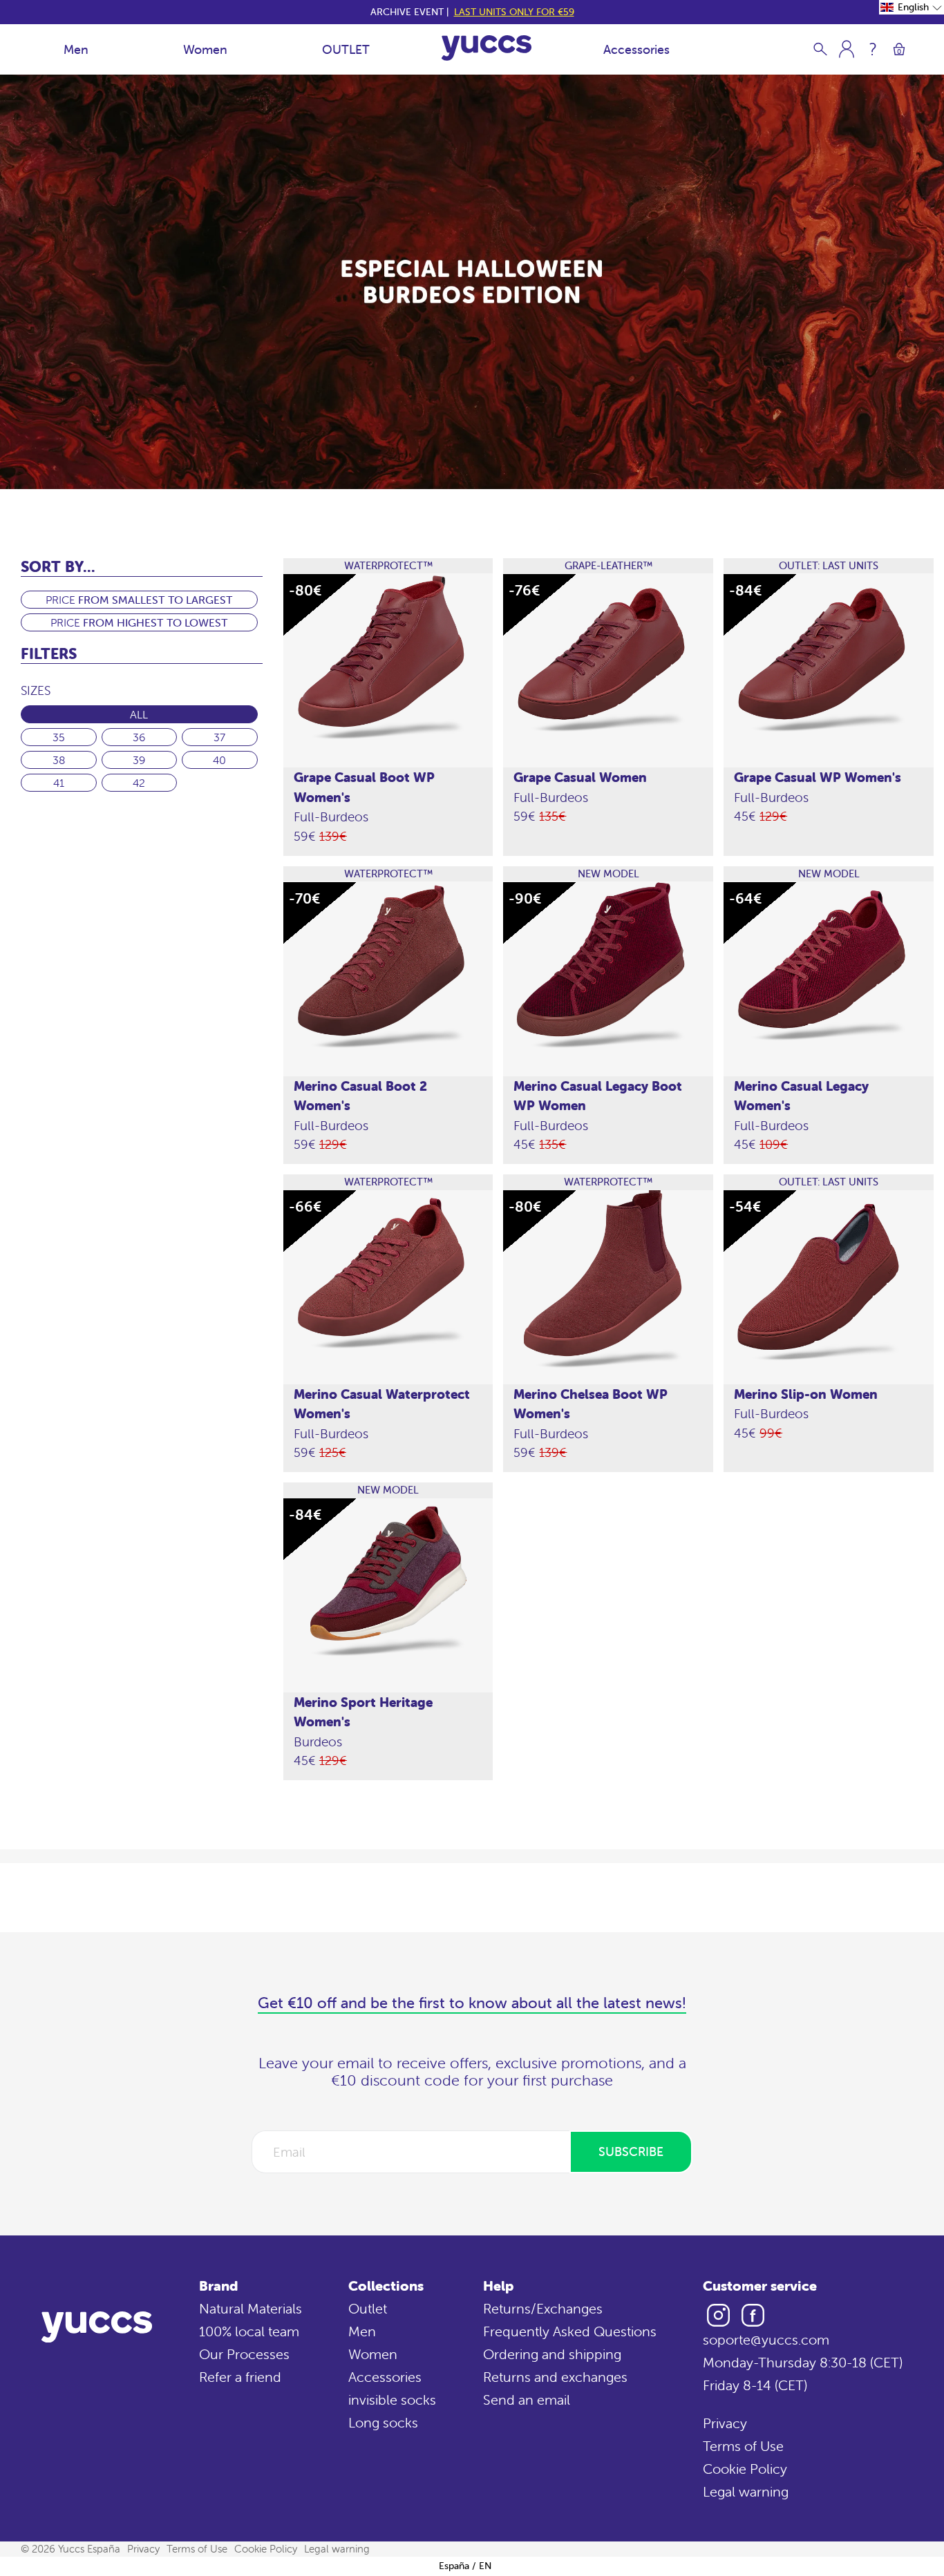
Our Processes (244, 2354)
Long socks (383, 2422)
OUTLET (346, 49)
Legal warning (746, 2491)
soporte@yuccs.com (766, 2339)
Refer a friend (240, 2377)
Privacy (725, 2423)
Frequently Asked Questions (570, 2331)
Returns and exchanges (555, 2377)
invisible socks (392, 2400)
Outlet (368, 2308)
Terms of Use (743, 2446)
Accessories (636, 49)
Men (76, 49)
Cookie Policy (745, 2469)
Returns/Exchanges (543, 2308)
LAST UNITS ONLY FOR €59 (514, 12)
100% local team (249, 2331)
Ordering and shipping (552, 2354)
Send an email (527, 2400)
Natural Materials (251, 2308)
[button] (912, 7)
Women (205, 49)
